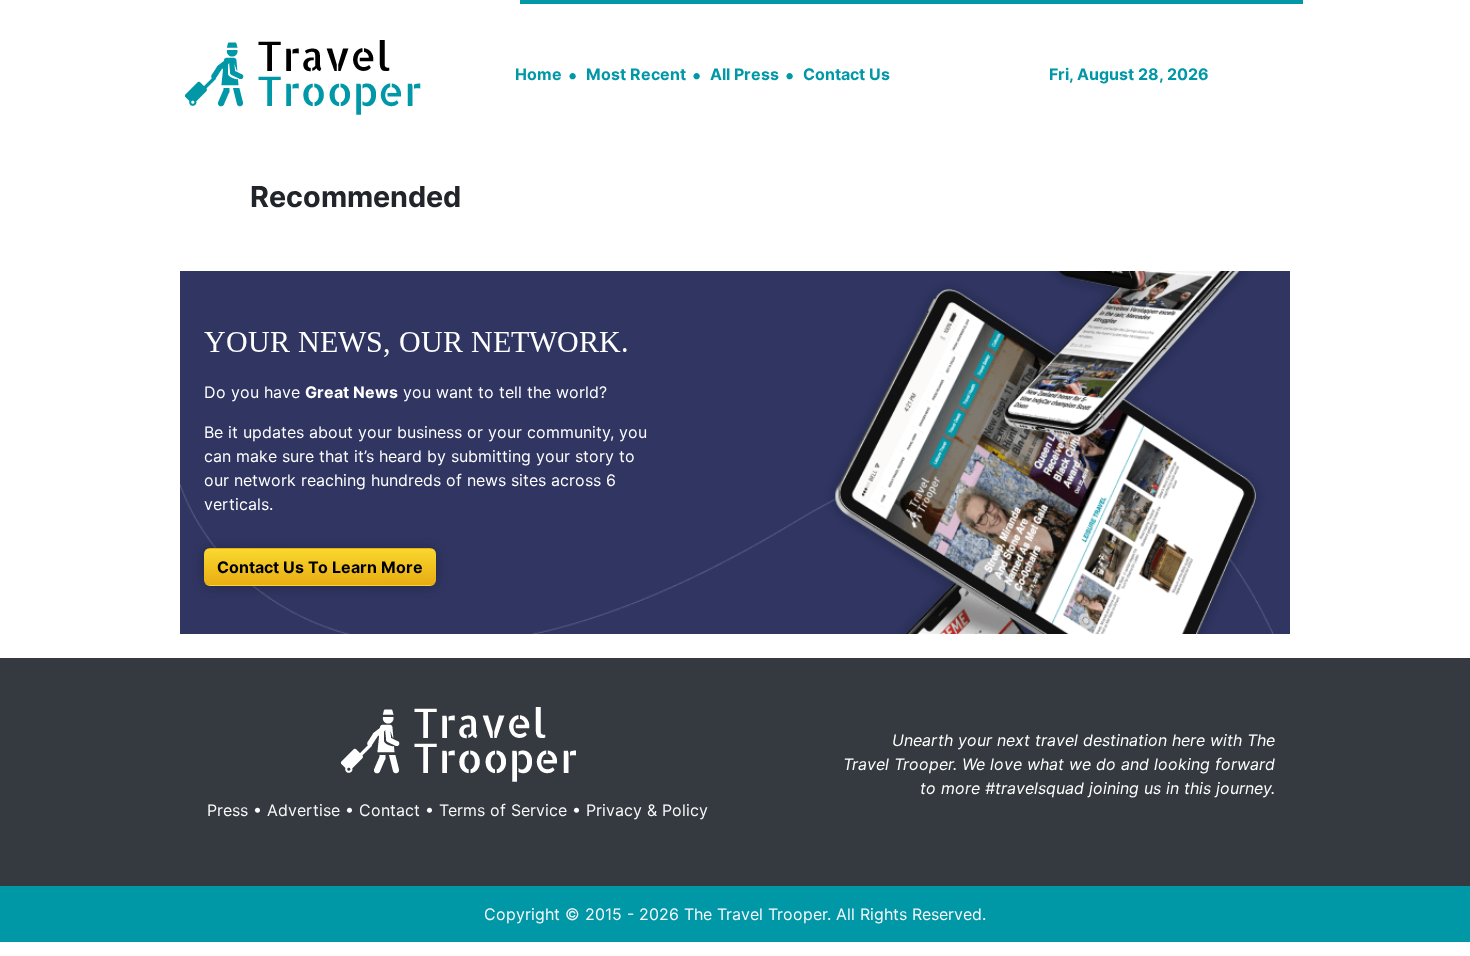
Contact (389, 810)
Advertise (303, 810)
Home (538, 74)
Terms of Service (503, 810)
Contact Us (846, 74)
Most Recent (636, 74)
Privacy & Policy (647, 810)
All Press (744, 74)
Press (227, 810)
